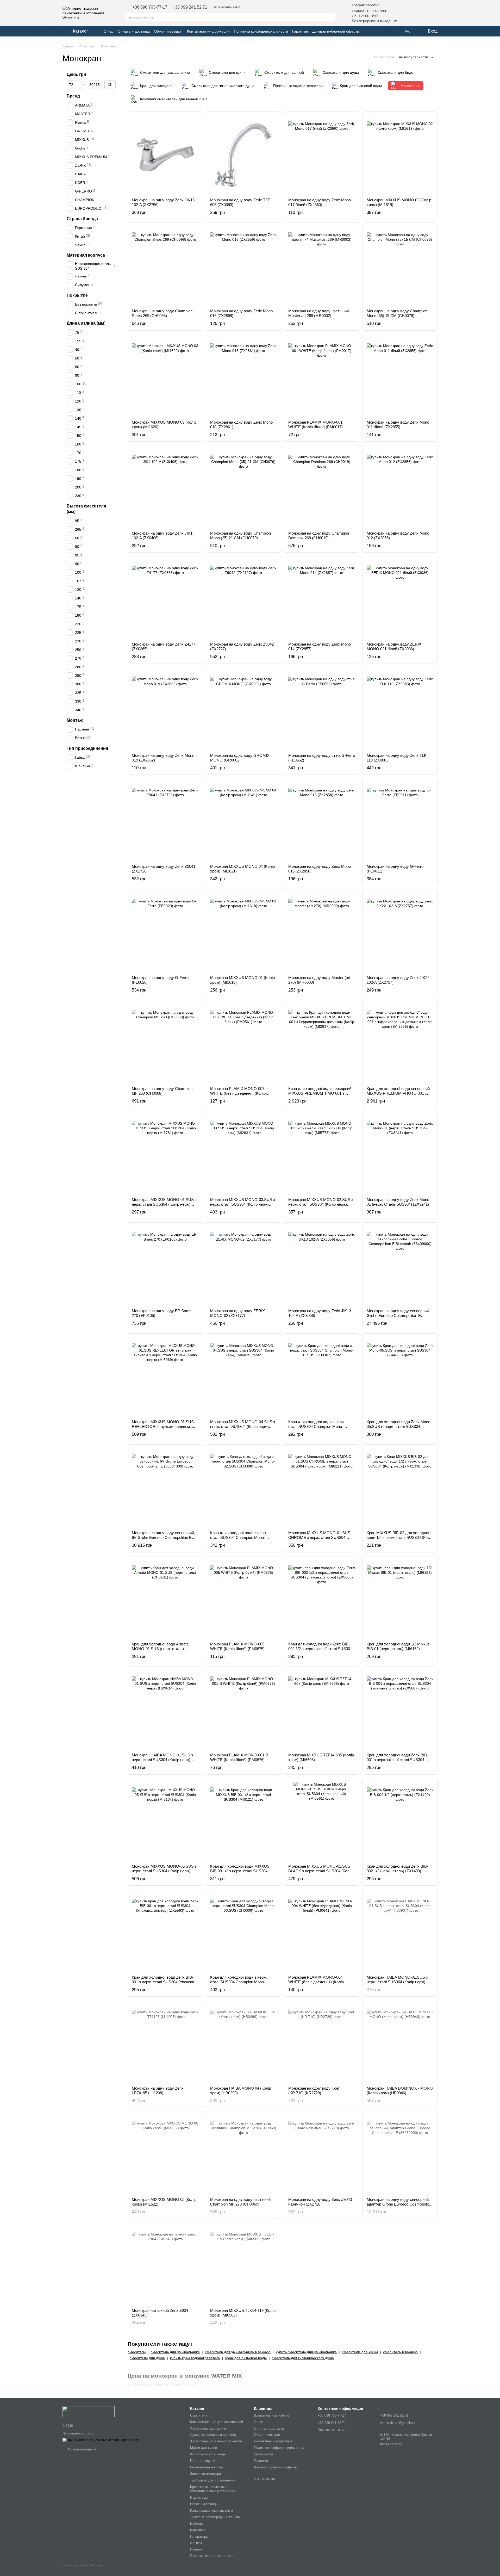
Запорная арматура (205, 2474)
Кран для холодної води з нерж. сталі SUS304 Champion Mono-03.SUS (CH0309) (239, 1982)
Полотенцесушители (206, 2461)
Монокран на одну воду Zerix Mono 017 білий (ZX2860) (320, 202)
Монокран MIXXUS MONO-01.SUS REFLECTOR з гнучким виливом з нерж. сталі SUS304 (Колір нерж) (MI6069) (163, 1429)
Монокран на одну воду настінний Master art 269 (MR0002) (318, 313)
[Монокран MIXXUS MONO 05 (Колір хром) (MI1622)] (165, 2154)
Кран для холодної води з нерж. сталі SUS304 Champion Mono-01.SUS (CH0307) (317, 1426)
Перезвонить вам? (226, 7)
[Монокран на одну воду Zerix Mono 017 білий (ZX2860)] (322, 155)
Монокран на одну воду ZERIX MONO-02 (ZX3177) (238, 1313)
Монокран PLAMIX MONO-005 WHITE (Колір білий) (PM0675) (237, 1646)
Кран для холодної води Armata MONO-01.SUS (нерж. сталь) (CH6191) (160, 1649)
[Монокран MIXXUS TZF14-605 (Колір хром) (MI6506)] (322, 1710)
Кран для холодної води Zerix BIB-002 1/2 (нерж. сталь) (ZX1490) (397, 1869)
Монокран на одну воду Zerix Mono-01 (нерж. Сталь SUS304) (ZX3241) (399, 1202)
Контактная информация (208, 31)
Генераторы (199, 2537)
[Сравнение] (420, 13)
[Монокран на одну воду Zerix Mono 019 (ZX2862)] (165, 710)
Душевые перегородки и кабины (215, 2517)
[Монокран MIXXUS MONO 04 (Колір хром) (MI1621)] (244, 821)
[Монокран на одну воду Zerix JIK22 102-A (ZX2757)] (400, 932)
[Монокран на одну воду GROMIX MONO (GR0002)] (244, 710)
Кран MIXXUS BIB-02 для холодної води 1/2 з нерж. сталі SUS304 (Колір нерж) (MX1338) (400, 1537)
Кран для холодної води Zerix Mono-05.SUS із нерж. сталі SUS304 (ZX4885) (399, 1426)
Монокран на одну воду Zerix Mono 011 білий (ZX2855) (398, 425)
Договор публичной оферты (336, 31)
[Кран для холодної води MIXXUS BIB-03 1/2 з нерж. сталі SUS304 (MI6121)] (244, 1821)
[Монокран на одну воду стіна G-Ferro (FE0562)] (322, 710)
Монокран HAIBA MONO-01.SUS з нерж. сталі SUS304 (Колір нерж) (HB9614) (162, 1760)
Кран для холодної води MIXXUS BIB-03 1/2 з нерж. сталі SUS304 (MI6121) (240, 1871)
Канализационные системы (211, 2510)
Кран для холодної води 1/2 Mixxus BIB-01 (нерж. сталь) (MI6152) (398, 1646)
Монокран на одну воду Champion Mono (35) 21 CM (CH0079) (240, 535)
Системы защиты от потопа (212, 2556)
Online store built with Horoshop (83, 2565)
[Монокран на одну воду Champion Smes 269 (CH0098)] (165, 266)
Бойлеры (197, 2524)
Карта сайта (263, 2454)
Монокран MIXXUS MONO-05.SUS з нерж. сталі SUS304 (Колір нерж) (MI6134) (164, 1871)
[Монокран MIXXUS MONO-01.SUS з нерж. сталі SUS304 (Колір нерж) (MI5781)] (165, 1154)
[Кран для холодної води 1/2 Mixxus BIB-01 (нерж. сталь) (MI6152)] (400, 1599)
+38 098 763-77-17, (150, 7)
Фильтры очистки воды (208, 2454)
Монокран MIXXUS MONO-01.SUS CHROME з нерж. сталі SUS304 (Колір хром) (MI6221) (319, 1537)
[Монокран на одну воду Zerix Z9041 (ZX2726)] (165, 821)
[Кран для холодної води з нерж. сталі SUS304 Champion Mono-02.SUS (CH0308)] (244, 1488)
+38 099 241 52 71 (190, 7)
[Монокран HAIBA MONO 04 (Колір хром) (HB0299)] (244, 2043)
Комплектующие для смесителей (217, 2422)
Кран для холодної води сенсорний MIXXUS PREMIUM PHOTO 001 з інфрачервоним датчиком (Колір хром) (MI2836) (398, 1096)
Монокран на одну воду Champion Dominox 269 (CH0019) (319, 535)
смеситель (137, 2352)
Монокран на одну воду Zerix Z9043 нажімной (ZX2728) (320, 2202)
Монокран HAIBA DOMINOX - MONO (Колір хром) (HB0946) (400, 2091)
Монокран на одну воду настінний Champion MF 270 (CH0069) (240, 2202)
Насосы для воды (204, 2504)
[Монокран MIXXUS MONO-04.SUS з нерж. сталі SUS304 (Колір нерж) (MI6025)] (244, 1377)
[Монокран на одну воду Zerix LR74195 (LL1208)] (165, 2043)
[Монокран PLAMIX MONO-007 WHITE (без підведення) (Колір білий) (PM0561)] (244, 1043)
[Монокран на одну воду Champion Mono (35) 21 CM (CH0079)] (244, 488)
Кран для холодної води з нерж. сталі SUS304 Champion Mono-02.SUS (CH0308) (239, 1537)
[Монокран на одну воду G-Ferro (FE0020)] (165, 932)
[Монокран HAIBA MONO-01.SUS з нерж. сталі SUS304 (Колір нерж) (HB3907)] (400, 1932)
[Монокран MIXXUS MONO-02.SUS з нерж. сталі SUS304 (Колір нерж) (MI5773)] (322, 1154)
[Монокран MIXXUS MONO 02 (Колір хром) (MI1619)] (400, 155)
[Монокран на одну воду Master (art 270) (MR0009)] (322, 932)
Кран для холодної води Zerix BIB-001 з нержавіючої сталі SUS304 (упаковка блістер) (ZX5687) (397, 1760)
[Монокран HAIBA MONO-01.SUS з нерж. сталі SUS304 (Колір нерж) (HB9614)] (165, 1710)
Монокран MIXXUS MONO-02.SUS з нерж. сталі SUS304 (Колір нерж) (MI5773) (321, 1204)
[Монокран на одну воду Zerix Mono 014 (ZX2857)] (322, 599)
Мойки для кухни (204, 2448)
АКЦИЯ (196, 2543)
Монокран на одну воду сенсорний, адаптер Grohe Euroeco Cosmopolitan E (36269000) (400, 2204)
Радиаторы (199, 2497)
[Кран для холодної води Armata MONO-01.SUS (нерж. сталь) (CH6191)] (165, 1599)
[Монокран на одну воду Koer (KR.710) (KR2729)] (322, 2043)
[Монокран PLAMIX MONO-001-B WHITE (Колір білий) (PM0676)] (244, 1710)
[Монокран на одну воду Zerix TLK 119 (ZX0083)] (400, 710)
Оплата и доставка (134, 31)
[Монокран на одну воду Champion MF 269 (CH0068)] (165, 1043)
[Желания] (406, 13)
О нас (109, 31)
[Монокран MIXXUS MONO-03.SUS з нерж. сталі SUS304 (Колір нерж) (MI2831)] (244, 1154)
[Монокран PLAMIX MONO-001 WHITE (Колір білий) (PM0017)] (322, 377)
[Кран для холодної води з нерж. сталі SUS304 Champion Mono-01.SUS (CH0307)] (322, 1377)
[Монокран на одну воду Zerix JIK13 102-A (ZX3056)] (322, 1266)
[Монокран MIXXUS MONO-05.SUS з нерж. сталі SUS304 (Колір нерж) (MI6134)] (165, 1821)
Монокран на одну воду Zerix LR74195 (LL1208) (158, 2091)
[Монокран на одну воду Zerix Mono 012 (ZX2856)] (400, 488)
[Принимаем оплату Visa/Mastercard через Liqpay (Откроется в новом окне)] (101, 2440)
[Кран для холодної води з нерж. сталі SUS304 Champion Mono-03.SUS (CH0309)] (244, 1932)
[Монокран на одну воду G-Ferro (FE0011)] (400, 821)
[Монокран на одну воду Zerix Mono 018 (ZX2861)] (244, 377)
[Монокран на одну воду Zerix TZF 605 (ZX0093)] (244, 155)
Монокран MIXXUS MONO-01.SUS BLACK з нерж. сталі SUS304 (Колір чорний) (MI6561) (320, 1871)
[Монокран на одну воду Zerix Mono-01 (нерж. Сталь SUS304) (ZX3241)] (400, 1154)
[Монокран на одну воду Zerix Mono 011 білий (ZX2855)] (400, 377)
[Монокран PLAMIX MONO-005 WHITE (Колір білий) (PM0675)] (244, 1599)
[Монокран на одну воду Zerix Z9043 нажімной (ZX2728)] (322, 2154)
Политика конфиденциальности (261, 31)
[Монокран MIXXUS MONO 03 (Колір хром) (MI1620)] (165, 377)
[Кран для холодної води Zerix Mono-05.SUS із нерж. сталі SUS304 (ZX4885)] (400, 1377)
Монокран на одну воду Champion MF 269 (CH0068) (162, 1091)
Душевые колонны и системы (213, 2435)
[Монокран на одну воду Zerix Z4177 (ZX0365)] (165, 599)
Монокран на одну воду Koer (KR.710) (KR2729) (314, 2091)
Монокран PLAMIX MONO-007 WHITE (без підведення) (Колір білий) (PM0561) (238, 1093)
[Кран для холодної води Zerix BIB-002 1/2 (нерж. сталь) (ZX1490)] (400, 1821)
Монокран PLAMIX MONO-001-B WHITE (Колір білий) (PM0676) (239, 1757)
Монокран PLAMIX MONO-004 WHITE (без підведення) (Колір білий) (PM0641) (316, 1982)
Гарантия (300, 31)
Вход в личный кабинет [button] (272, 2415)
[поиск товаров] (331, 17)
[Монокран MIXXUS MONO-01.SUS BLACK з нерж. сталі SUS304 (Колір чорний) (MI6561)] (322, 1821)
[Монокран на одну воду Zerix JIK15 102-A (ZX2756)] (165, 155)
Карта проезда (391, 2444)
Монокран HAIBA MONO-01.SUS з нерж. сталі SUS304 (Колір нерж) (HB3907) (397, 1982)
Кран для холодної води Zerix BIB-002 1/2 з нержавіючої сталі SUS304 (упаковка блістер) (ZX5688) (320, 1649)
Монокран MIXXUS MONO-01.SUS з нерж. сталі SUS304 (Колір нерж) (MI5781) (164, 1204)
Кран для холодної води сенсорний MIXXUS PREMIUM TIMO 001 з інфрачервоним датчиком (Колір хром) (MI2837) (320, 1096)
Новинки (197, 2549)
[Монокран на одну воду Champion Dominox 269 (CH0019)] (322, 488)
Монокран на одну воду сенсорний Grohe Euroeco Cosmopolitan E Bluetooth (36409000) (398, 1315)
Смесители (199, 2415)
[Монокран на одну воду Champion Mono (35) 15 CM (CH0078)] (400, 266)
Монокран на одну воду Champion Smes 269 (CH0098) (162, 313)
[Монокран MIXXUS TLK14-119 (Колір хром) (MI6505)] (244, 2265)
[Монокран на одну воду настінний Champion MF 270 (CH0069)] (244, 2154)
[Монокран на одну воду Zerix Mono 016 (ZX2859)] (244, 266)
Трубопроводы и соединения (213, 2480)
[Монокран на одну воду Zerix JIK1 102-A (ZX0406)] (165, 488)
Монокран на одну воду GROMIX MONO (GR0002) (240, 758)
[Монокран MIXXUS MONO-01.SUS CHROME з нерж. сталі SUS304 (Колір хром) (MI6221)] (322, 1488)
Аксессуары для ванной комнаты (216, 2441)
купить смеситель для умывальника (306, 2352)
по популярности (414, 57)
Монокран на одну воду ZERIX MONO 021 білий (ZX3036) (394, 646)
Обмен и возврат (168, 31)
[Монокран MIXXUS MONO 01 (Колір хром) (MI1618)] (244, 932)
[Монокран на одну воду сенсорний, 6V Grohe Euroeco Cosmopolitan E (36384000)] (165, 1488)
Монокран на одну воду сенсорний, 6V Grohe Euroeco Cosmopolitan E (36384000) (163, 1537)
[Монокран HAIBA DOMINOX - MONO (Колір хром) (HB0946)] (400, 2043)
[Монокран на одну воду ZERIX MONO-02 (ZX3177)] (244, 1266)
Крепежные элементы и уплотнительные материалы (212, 2489)
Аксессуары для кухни (208, 2428)
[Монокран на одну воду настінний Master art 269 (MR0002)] (322, 266)
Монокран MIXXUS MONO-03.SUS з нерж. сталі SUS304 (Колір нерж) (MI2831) (243, 1204)
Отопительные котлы (207, 2467)
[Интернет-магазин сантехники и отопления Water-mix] (89, 2411)
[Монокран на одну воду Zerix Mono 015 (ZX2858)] (322, 821)
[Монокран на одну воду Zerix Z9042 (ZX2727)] (244, 599)
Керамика (198, 2530)
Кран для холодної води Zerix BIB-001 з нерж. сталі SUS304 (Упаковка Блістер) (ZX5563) (164, 1982)
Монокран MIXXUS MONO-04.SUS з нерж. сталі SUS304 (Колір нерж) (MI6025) (243, 1426)
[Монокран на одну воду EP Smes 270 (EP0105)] (165, 1266)
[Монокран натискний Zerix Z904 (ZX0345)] (165, 2265)
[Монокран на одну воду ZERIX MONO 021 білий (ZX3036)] (400, 599)
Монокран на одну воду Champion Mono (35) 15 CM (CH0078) (397, 313)
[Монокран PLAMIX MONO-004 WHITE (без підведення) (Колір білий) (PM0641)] (322, 1932)
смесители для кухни (360, 2352)
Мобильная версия (82, 2449)
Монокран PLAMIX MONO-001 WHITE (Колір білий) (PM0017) (315, 425)
